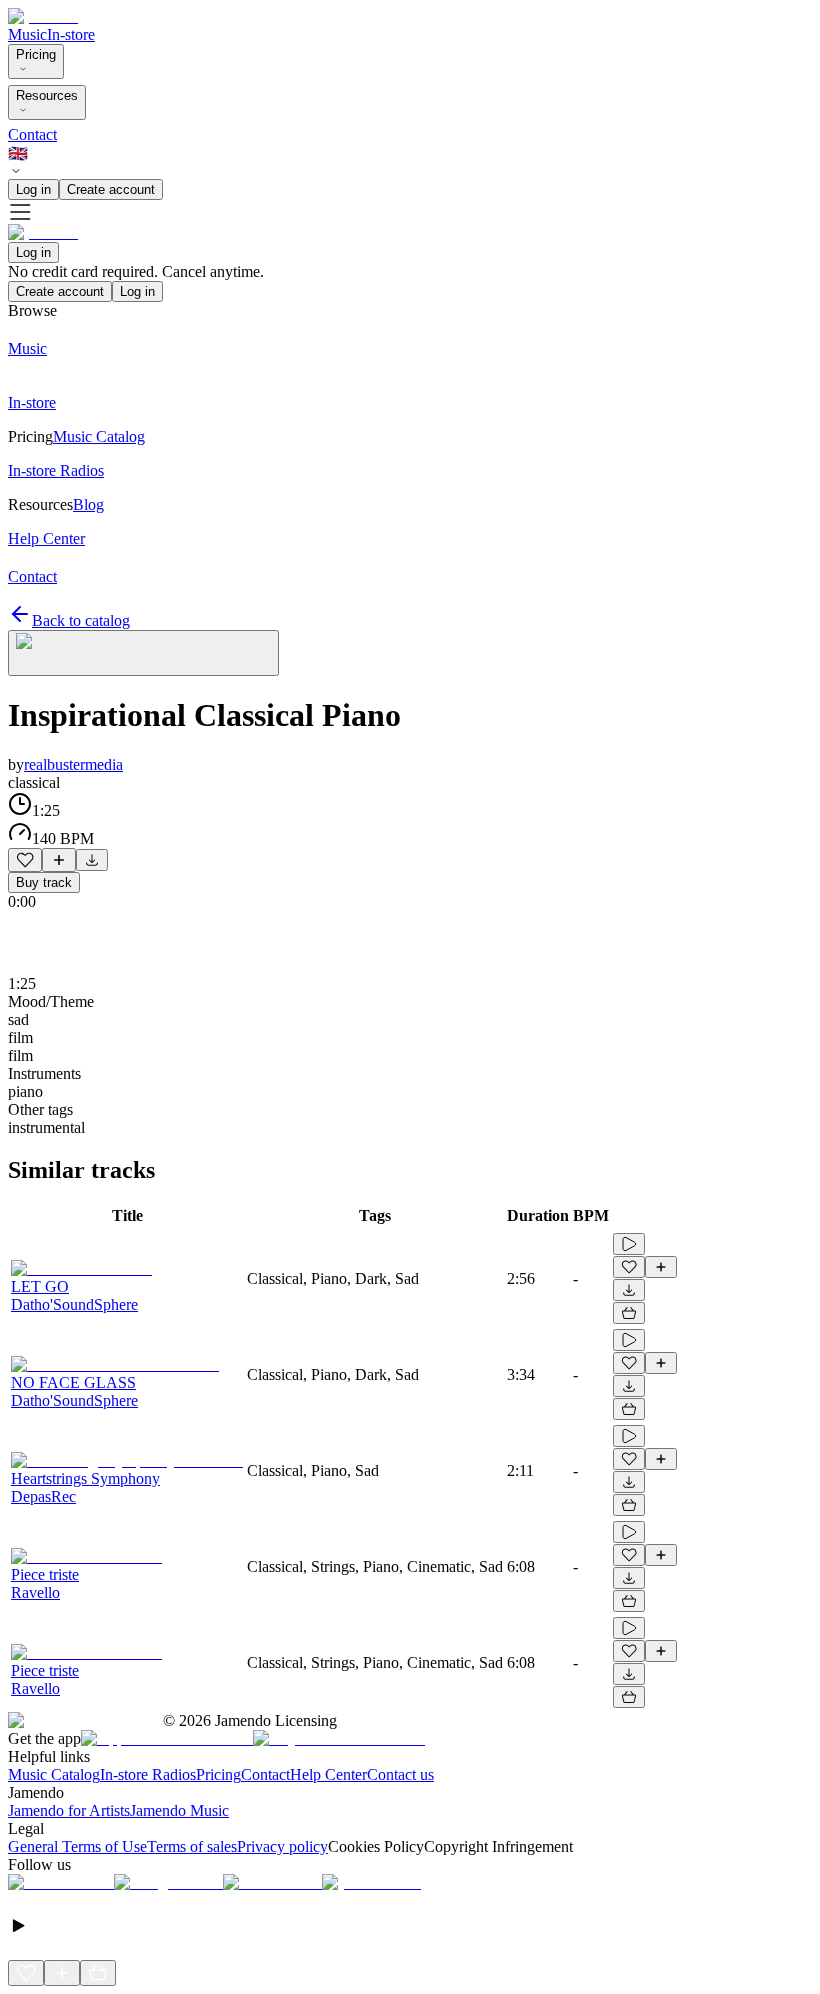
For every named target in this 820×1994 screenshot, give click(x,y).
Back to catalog (81, 620)
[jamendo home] (43, 16)
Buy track (44, 882)
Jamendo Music (179, 1810)
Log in (33, 189)
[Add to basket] (629, 1313)
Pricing (36, 54)
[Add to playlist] (59, 860)
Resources (47, 95)
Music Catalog (54, 1774)
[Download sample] (92, 860)
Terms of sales (192, 1846)
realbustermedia (73, 764)
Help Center (328, 1774)
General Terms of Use (77, 1846)
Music (27, 34)
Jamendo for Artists (69, 1810)
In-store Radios (148, 1774)
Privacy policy (282, 1846)
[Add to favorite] (25, 860)
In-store (71, 34)
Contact (32, 134)
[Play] (143, 653)
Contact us (400, 1774)
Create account (111, 189)
